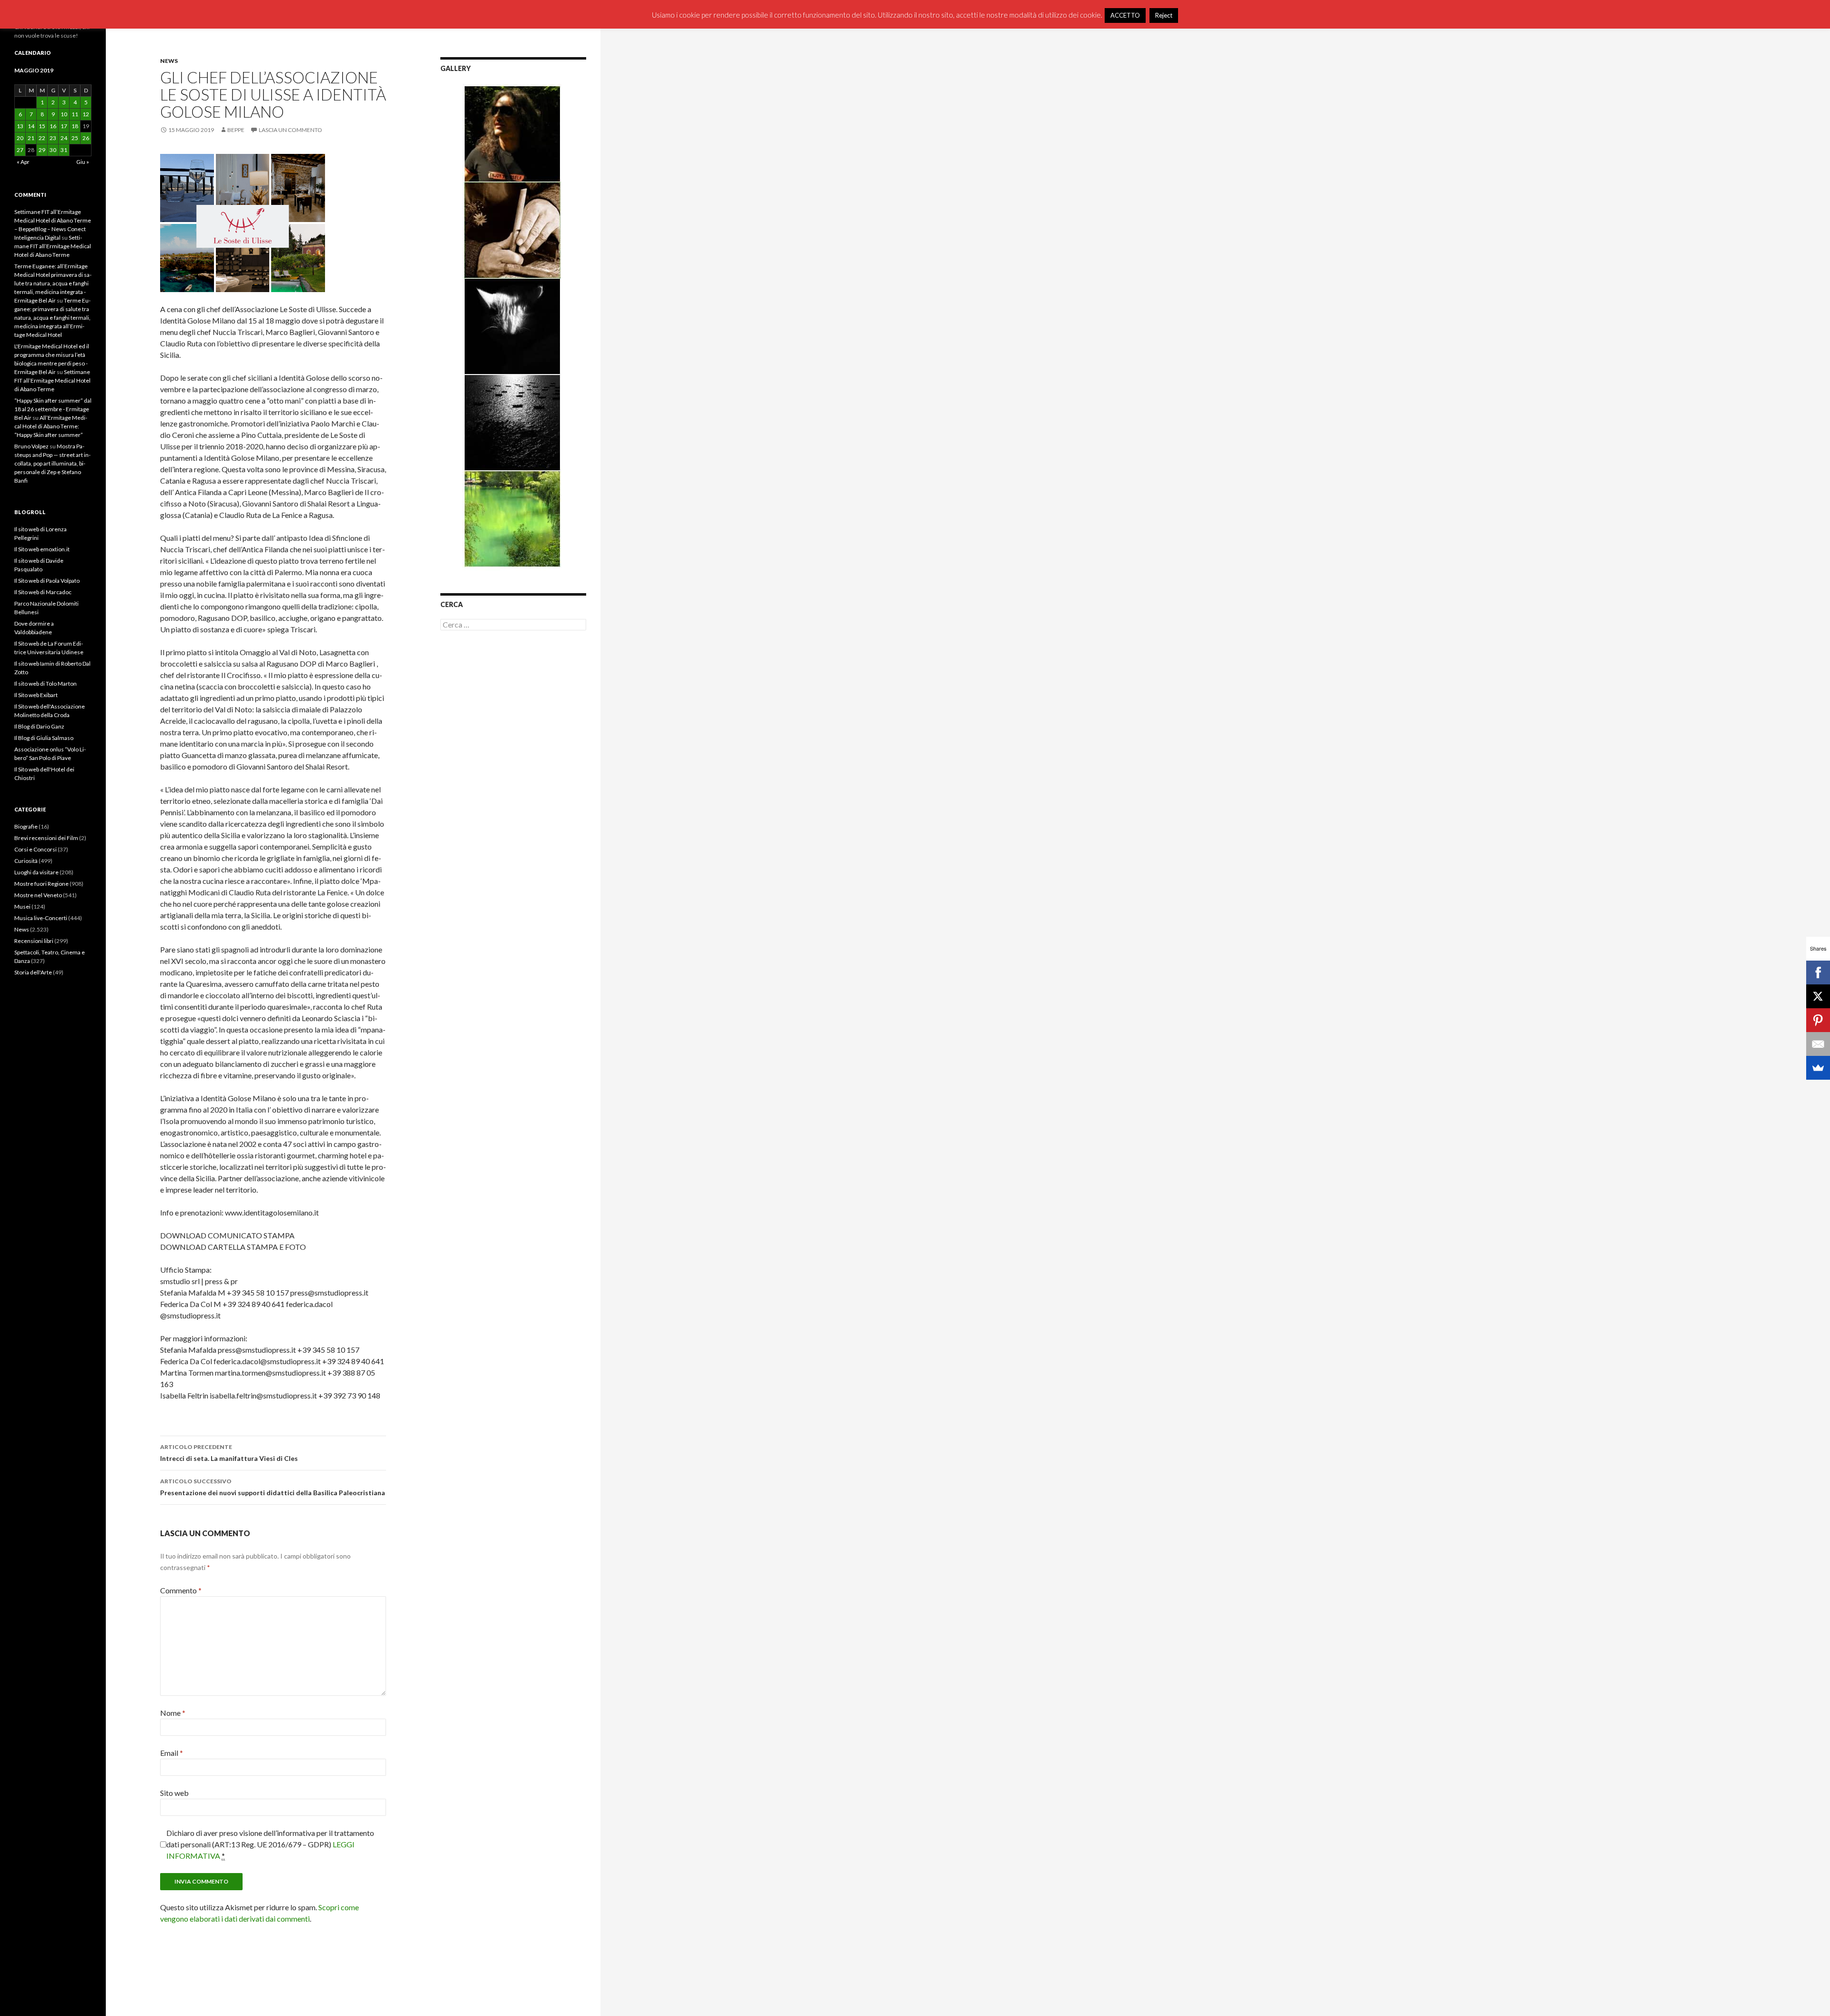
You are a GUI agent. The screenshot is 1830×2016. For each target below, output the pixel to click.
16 (53, 126)
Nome (173, 1713)
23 (53, 138)
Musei (22, 907)
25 (75, 138)
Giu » (83, 162)
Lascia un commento (290, 130)
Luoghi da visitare (36, 872)
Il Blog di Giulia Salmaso (44, 738)
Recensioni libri (34, 941)
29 (42, 150)
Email (172, 1753)
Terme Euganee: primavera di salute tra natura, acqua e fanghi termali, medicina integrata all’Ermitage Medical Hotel (52, 318)
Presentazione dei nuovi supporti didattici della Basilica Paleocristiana (273, 1487)
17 (64, 126)
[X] (1818, 996)
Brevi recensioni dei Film (46, 838)
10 (64, 114)
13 (20, 126)
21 (31, 138)
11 (75, 114)
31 (64, 150)
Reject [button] (1164, 15)
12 (86, 114)
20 (20, 138)
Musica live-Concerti (41, 918)
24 (64, 138)
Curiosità (26, 861)
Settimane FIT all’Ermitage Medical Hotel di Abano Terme (53, 246)
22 (42, 138)
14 (31, 126)
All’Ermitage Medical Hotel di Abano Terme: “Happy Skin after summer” (51, 426)
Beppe (236, 130)
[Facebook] (1818, 973)
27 (20, 150)
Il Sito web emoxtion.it (42, 549)
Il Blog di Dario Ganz (39, 726)
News (169, 61)
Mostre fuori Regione (41, 884)
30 (53, 150)
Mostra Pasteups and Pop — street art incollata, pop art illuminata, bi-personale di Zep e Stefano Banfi (52, 463)
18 (75, 126)
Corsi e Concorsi (36, 849)
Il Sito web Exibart (36, 695)
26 (86, 138)
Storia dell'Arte (33, 972)
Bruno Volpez (31, 446)
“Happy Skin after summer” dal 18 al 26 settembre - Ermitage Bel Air (53, 409)
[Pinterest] (1818, 1020)
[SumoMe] (1818, 1068)
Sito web (174, 1793)
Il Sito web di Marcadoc (43, 592)
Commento (181, 1590)
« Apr (23, 162)
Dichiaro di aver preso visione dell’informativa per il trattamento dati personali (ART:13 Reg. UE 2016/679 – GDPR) (270, 1844)
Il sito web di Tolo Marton (46, 684)
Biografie (26, 826)
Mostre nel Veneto (38, 895)
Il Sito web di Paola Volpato (47, 581)
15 (42, 126)
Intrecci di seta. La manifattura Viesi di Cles (229, 1453)
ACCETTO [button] (1125, 15)
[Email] (1818, 1044)
